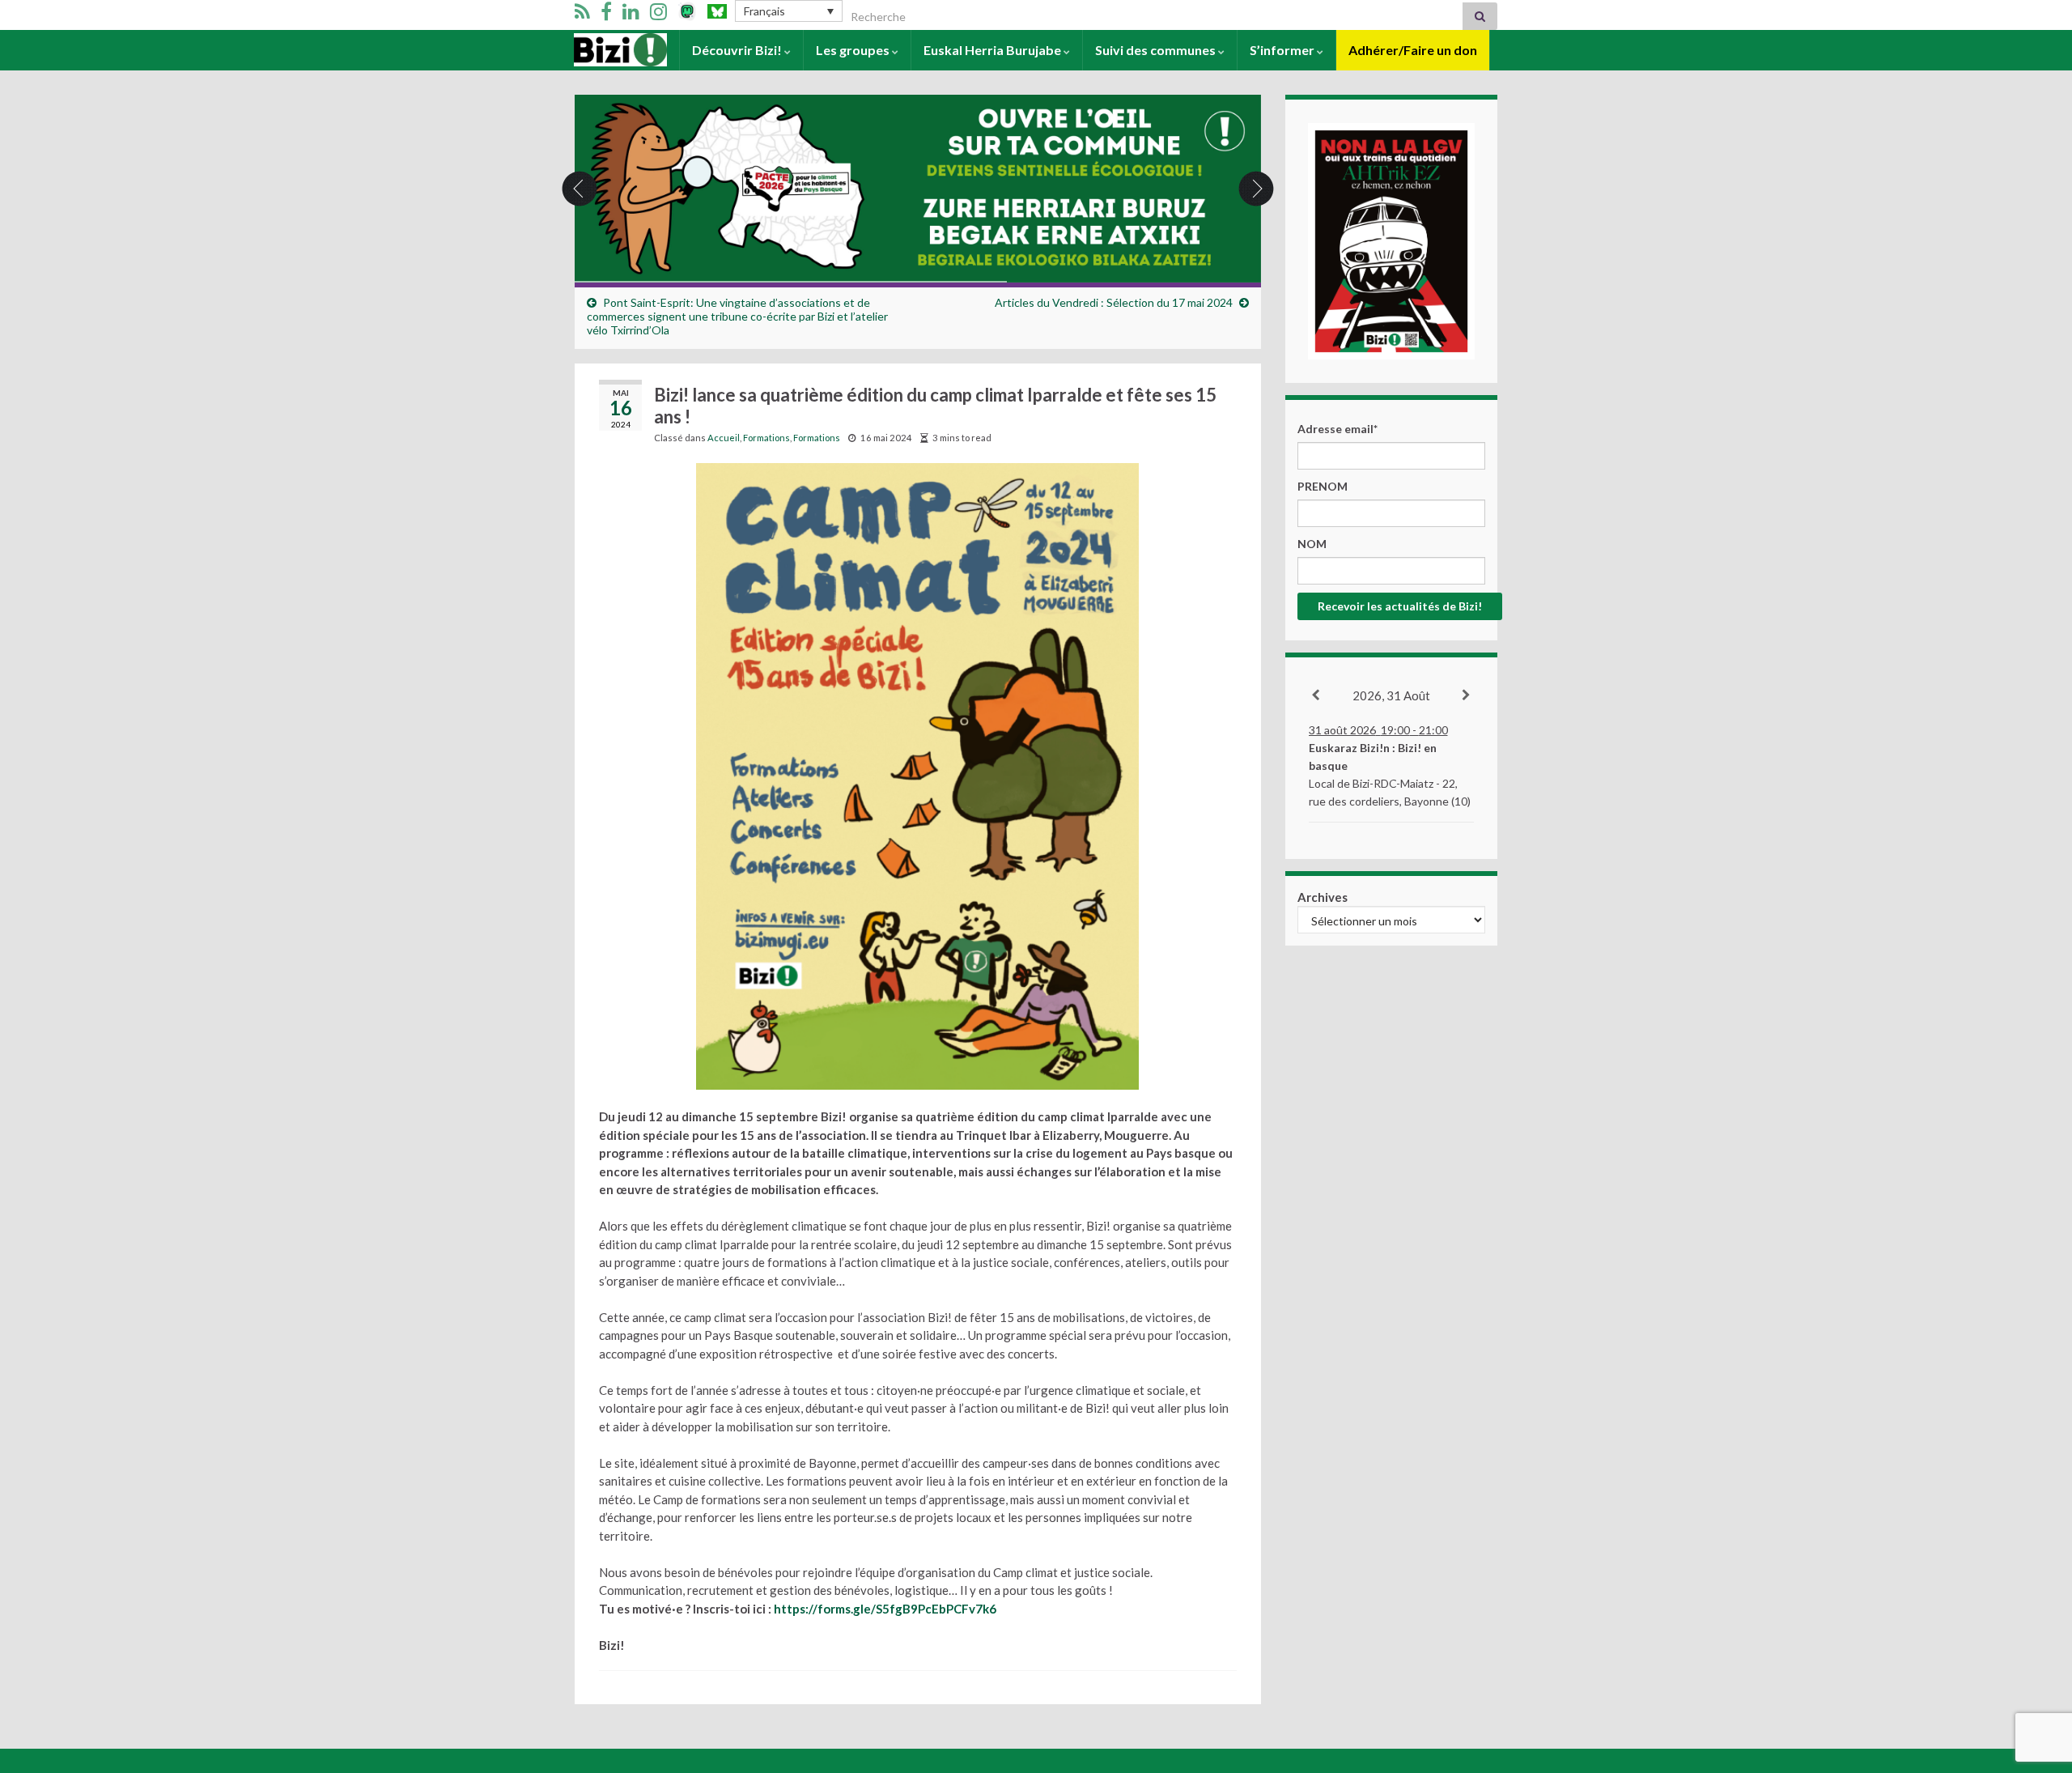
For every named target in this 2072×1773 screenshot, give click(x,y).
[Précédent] (1316, 695)
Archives (1323, 897)
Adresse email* (1337, 429)
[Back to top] (2036, 1677)
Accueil (596, 50)
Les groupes (854, 50)
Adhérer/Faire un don (1413, 50)
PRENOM (1323, 486)
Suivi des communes (1157, 50)
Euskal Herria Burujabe (994, 50)
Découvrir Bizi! (738, 50)
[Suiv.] (1467, 695)
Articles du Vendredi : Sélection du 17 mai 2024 (1114, 302)
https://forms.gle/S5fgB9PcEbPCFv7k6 (885, 1609)
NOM (1312, 544)
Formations (766, 438)
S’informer (1283, 50)
